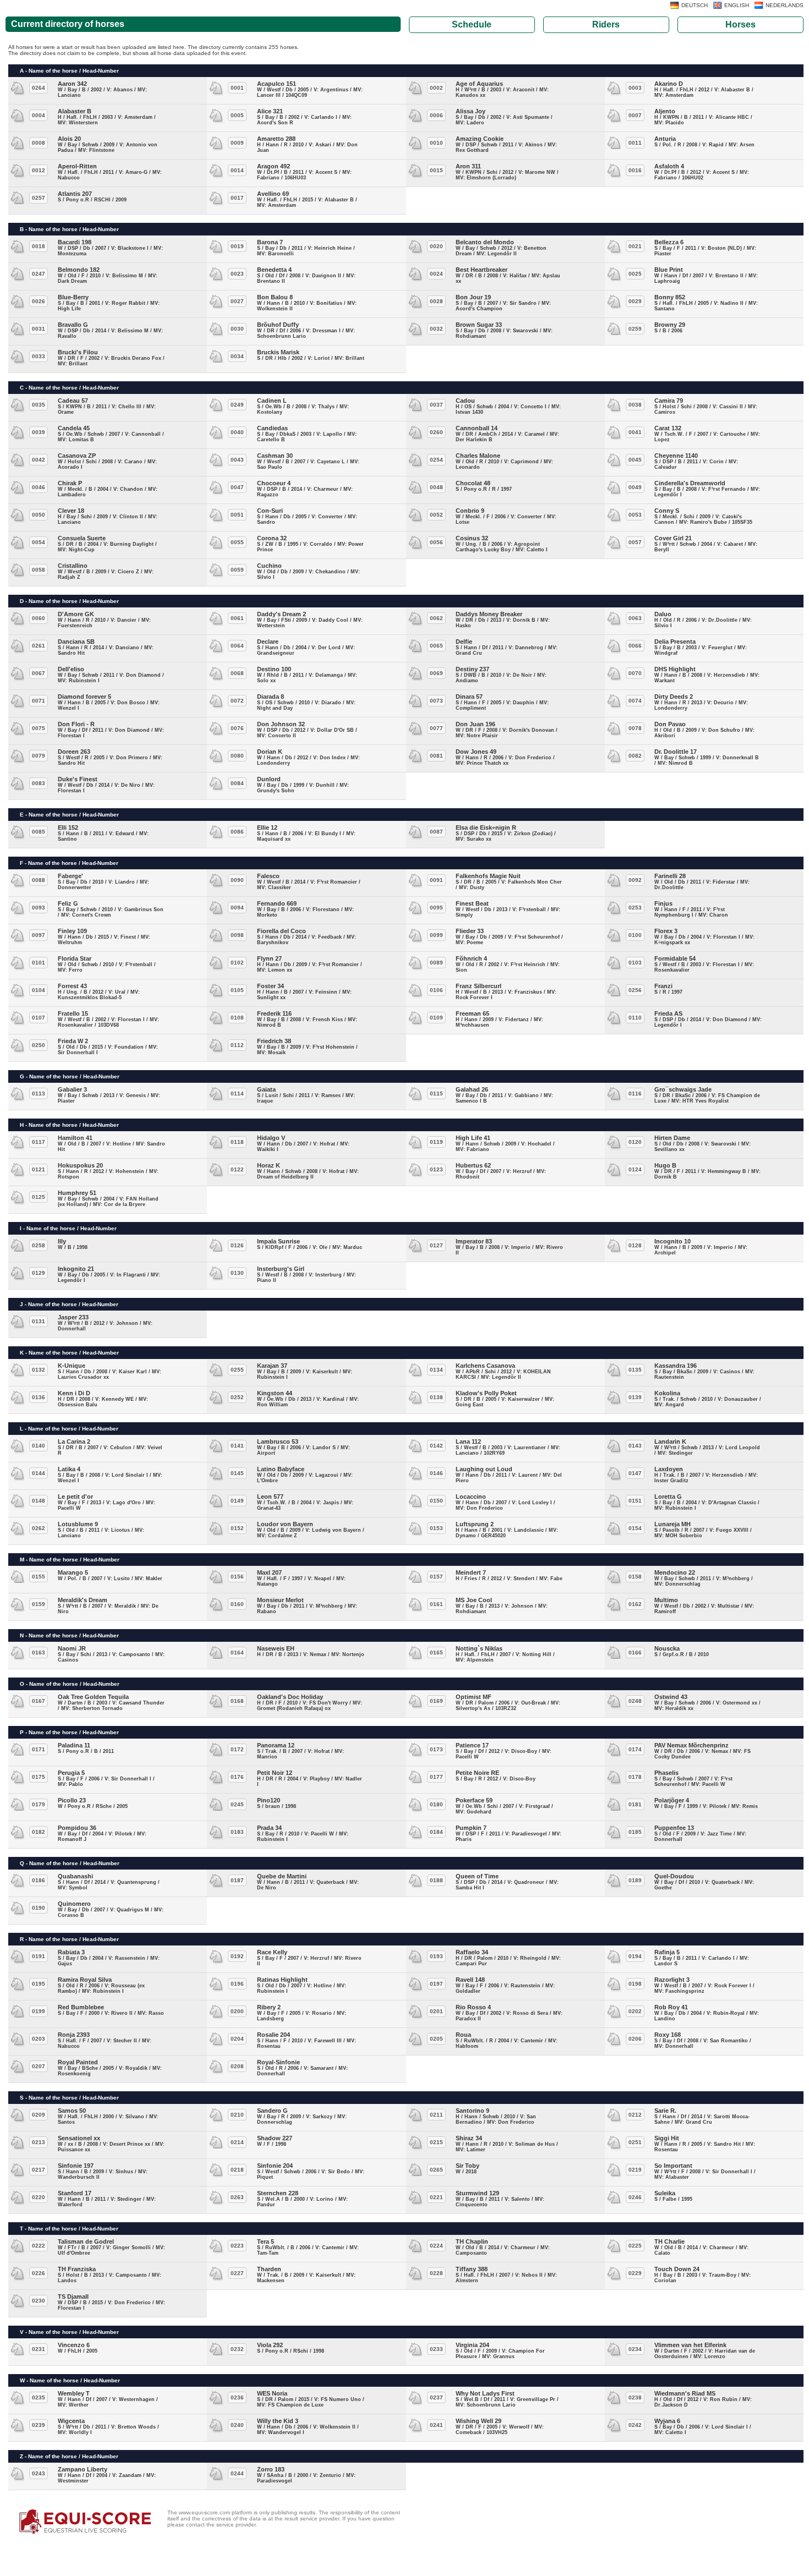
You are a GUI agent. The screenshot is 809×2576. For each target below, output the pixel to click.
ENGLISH (737, 5)
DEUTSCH (695, 5)
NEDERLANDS (785, 5)
